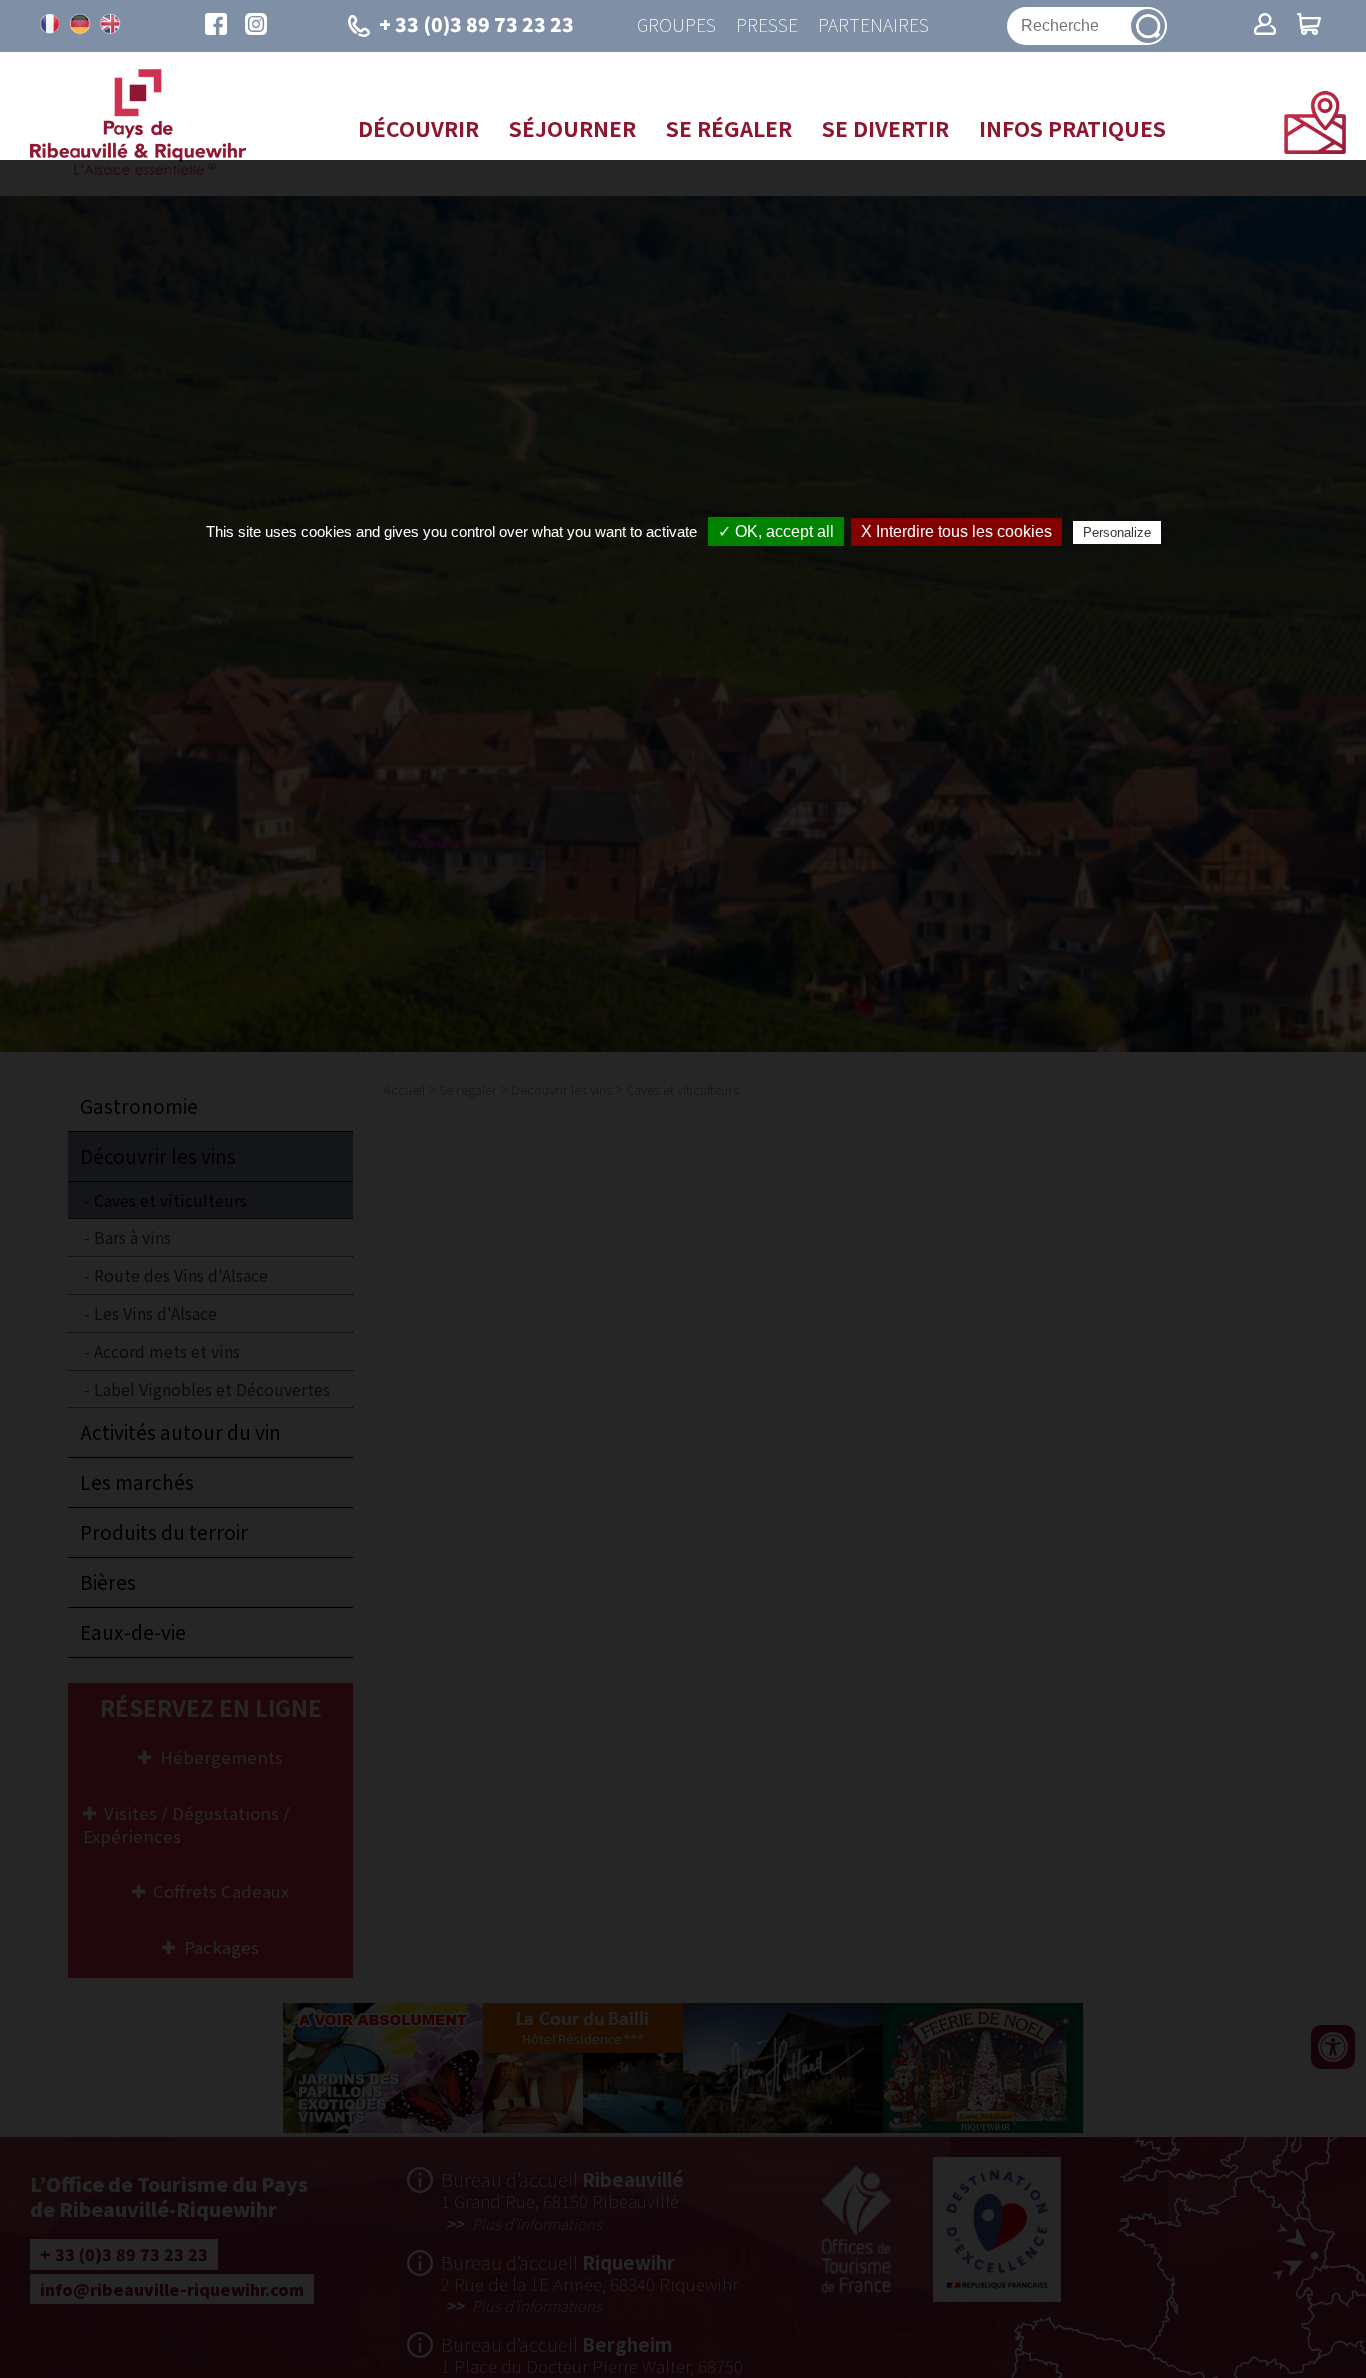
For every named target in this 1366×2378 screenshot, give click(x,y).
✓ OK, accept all (776, 531)
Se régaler (729, 128)
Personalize (1117, 532)
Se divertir (885, 128)
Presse (767, 25)
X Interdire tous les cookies (956, 531)
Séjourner (572, 128)
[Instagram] (256, 26)
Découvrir (418, 128)
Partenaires (873, 25)
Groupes (676, 25)
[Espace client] (1265, 26)
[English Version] (110, 24)
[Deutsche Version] (80, 24)
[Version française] (50, 24)
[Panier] (1309, 26)
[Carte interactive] (1315, 147)
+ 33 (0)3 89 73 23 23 (476, 24)
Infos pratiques (1072, 128)
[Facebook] (216, 26)
